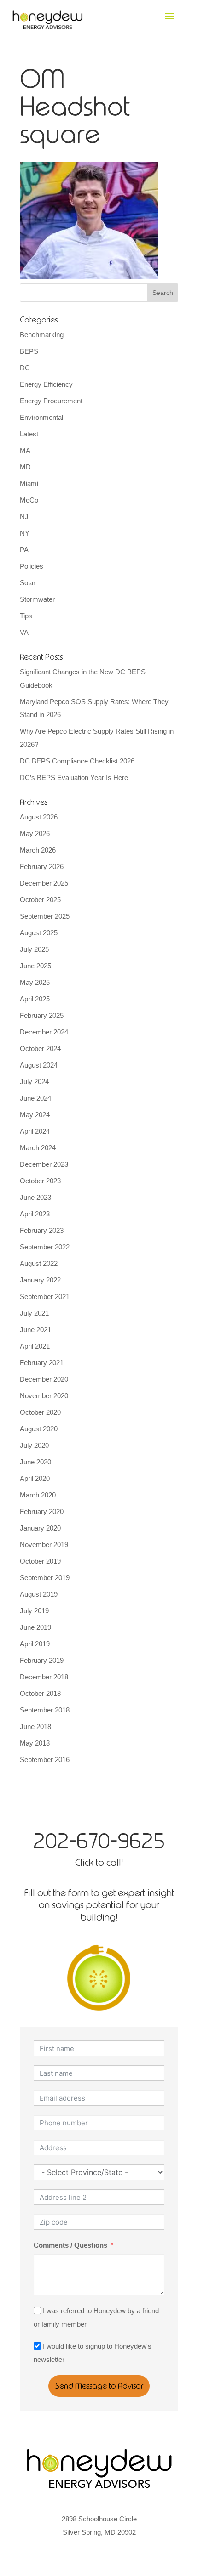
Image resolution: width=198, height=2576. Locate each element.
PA (24, 550)
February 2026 (42, 867)
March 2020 (38, 1495)
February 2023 (42, 1230)
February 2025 (42, 1015)
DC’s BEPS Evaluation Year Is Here (74, 777)
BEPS (29, 351)
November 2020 (44, 1396)
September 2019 (45, 1578)
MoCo (29, 500)
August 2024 (39, 1065)
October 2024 (40, 1048)
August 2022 (39, 1263)
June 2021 (35, 1330)
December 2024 (44, 1032)
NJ (24, 517)
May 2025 (35, 982)
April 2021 (35, 1346)
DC (25, 368)
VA (24, 632)
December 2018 (44, 1677)
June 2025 (35, 966)
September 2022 (45, 1247)
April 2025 (35, 999)
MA (25, 450)
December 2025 (44, 883)
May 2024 (35, 1115)
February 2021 (42, 1363)
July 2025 (34, 949)
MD (25, 467)
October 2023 (40, 1181)
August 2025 (39, 933)
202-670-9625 (99, 1841)
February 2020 (42, 1511)
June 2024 (35, 1098)
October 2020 (40, 1412)
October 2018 (40, 1693)
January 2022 (40, 1280)
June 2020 (35, 1462)
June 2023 (35, 1197)
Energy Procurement (51, 401)
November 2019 (44, 1545)
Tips (26, 616)
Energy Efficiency (46, 384)
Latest (29, 434)
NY (25, 533)
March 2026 (38, 850)
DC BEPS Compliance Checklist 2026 (77, 761)
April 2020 (35, 1478)
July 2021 (34, 1313)
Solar (28, 583)
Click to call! (99, 1862)
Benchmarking (42, 335)
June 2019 (35, 1627)
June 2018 (35, 1726)
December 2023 (44, 1164)
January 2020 (40, 1528)
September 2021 (45, 1296)
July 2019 (34, 1611)
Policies (32, 566)
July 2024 (34, 1082)
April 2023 (35, 1214)
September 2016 (45, 1760)
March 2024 (38, 1148)
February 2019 (42, 1660)
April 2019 (35, 1644)
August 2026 (39, 817)
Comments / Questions (70, 2245)
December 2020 (44, 1379)
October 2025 (40, 900)
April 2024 (35, 1131)
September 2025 (45, 916)
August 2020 (39, 1429)
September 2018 (45, 1710)
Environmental (41, 417)
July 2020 (34, 1445)
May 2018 (35, 1743)
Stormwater (37, 599)
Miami (29, 483)
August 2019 (39, 1594)
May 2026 (35, 833)
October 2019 (40, 1561)
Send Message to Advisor (99, 2386)
